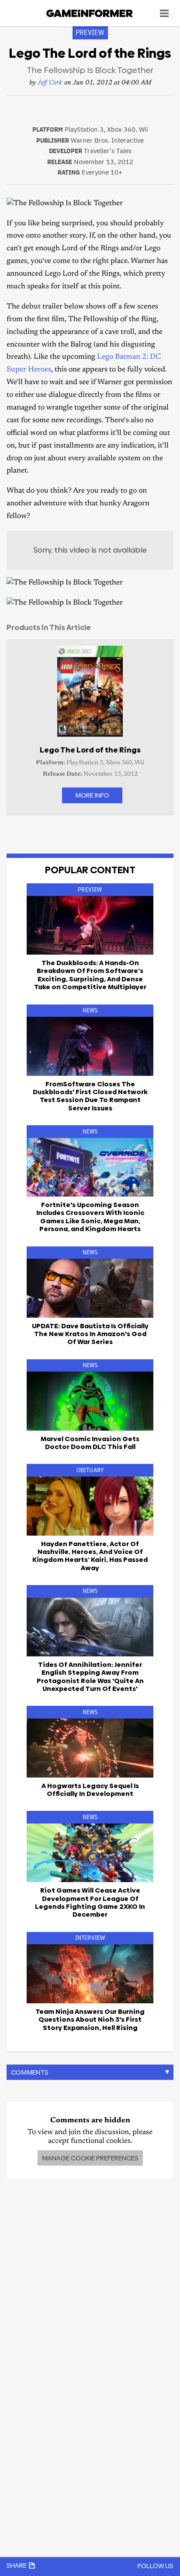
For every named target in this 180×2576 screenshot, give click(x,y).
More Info (92, 795)
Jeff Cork (50, 83)
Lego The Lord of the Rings (90, 750)
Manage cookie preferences (90, 2158)
